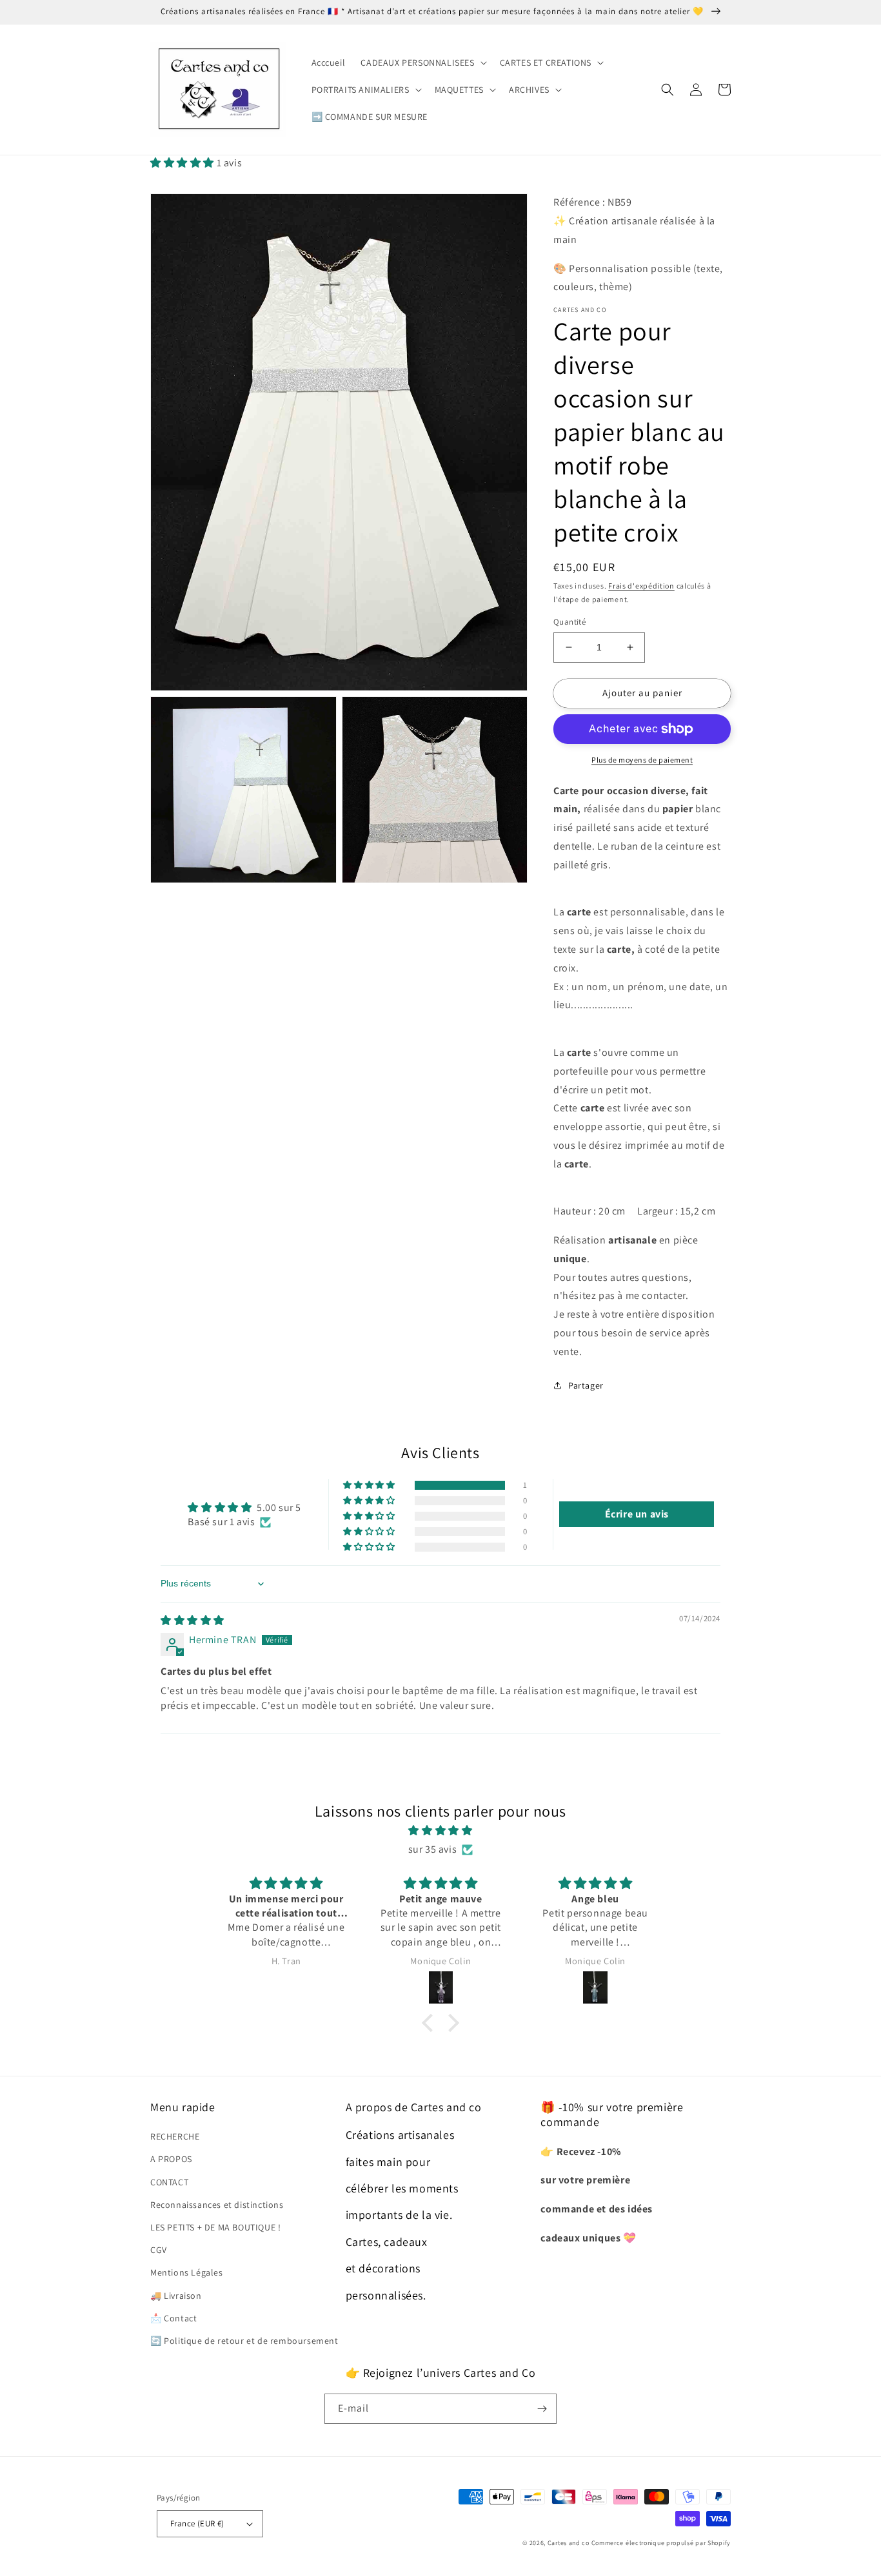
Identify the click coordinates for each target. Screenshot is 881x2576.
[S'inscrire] (542, 2409)
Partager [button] (586, 1385)
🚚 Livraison (176, 2296)
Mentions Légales (187, 2272)
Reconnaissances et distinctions (217, 2205)
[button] (422, 63)
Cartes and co (569, 2543)
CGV (159, 2250)
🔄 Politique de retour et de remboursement (244, 2341)
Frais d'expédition (641, 586)
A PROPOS (171, 2159)
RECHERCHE (175, 2136)
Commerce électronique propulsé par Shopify (661, 2543)
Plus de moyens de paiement (642, 760)
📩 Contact (173, 2318)
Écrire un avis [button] (637, 1514)
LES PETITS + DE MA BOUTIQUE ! (215, 2227)
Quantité (569, 622)
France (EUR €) (197, 2523)
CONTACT (169, 2182)
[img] (193, 1620)
